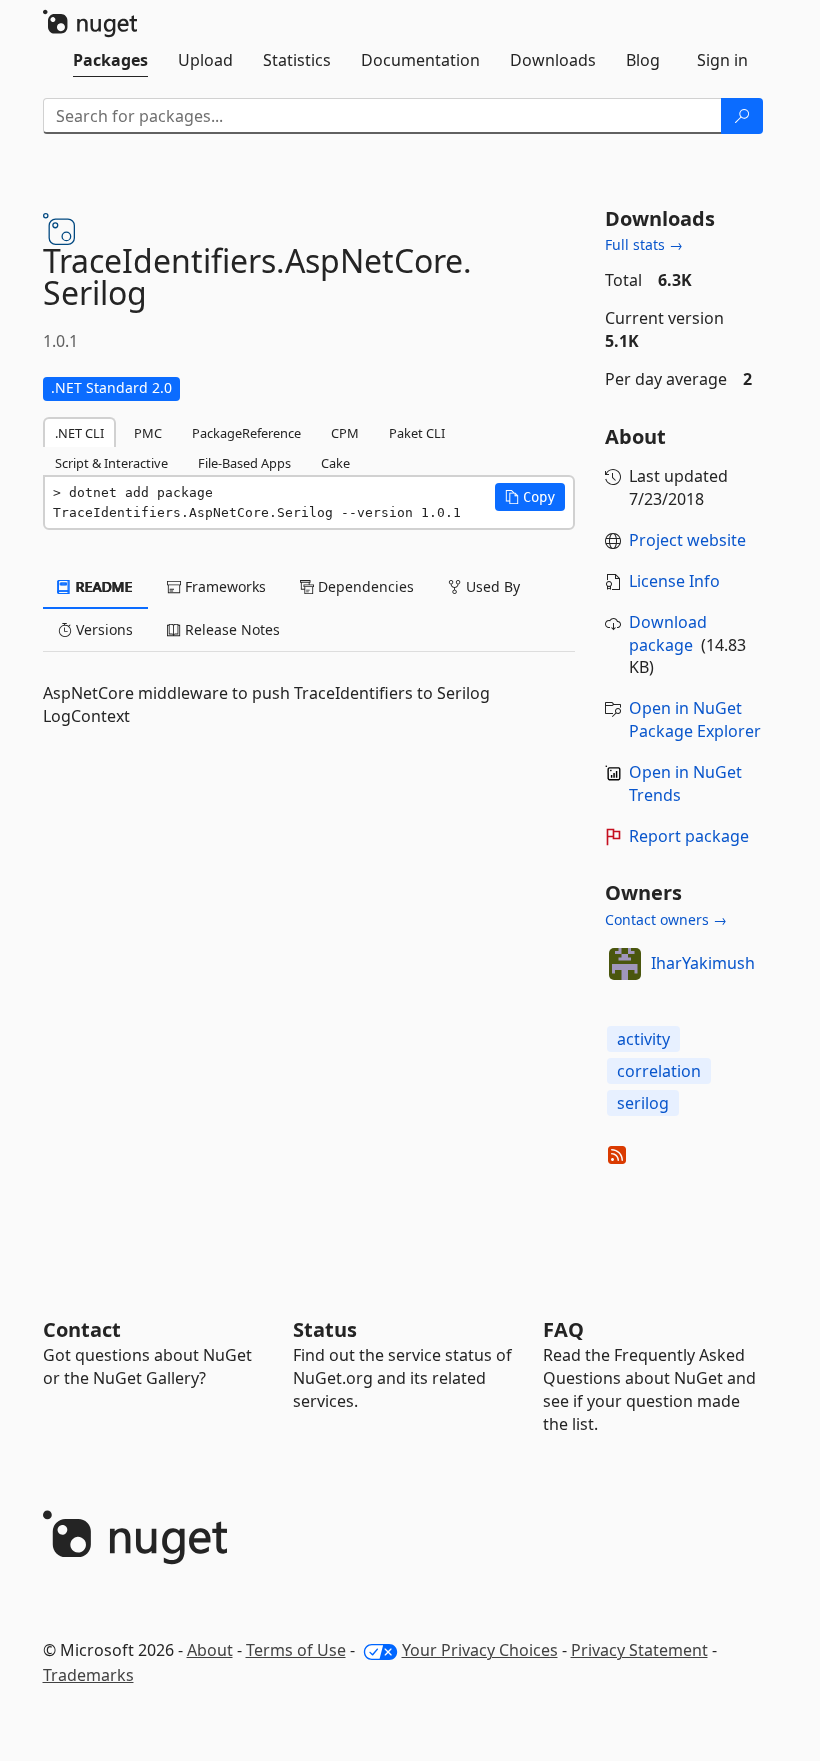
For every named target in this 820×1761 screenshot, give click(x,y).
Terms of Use (296, 1650)
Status (325, 1329)
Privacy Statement (639, 1650)
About (210, 1650)
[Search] (742, 116)
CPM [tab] (345, 433)
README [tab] (102, 586)
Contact (82, 1329)
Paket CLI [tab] (417, 433)
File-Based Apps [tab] (244, 463)
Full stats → (644, 244)
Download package (668, 633)
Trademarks (88, 1675)
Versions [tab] (102, 629)
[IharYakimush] (625, 964)
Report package (689, 836)
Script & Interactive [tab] (111, 463)
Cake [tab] (335, 463)
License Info (674, 581)
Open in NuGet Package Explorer (695, 719)
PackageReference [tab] (246, 433)
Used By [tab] (491, 586)
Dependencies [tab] (364, 586)
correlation (659, 1071)
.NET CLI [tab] (79, 433)
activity (643, 1039)
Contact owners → (666, 919)
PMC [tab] (148, 433)
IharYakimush (703, 963)
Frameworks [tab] (223, 586)
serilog (643, 1103)
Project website (687, 540)
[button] (530, 497)
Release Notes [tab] (230, 629)
